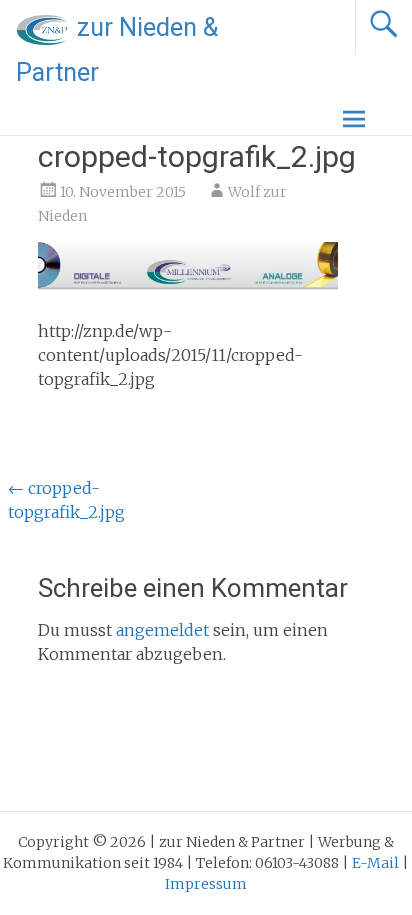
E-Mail (375, 863)
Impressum (206, 884)
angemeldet (162, 630)
